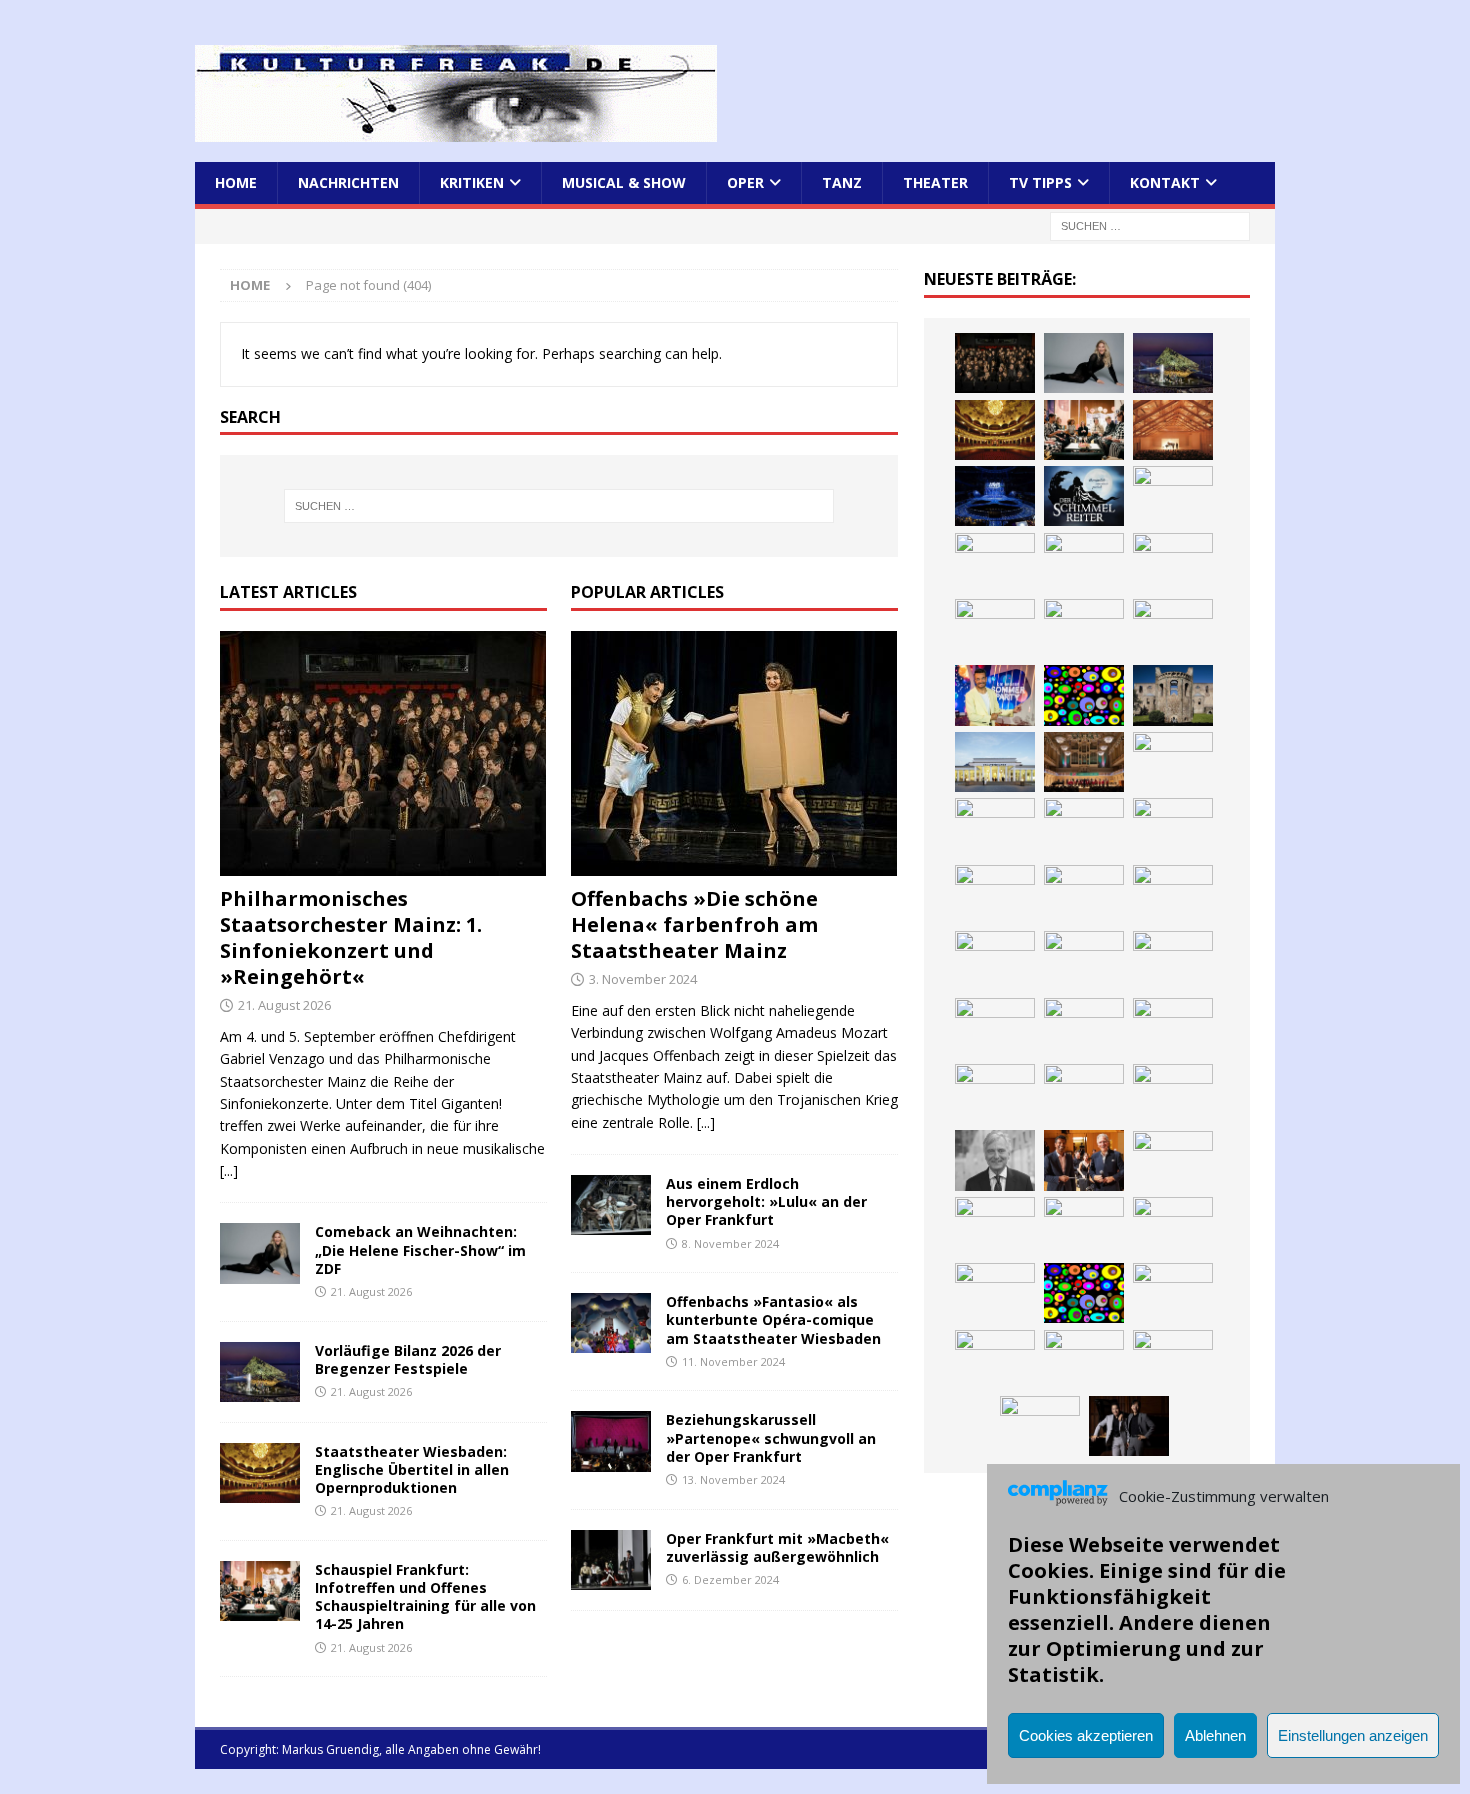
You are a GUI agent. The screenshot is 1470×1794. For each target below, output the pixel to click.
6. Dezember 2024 (730, 1579)
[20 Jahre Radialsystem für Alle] (1173, 1360)
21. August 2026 (284, 1005)
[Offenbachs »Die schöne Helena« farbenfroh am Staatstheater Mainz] (734, 753)
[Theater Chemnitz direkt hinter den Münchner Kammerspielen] (1173, 961)
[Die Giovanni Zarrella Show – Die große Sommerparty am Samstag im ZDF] (995, 695)
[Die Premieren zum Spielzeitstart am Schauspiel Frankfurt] (1084, 629)
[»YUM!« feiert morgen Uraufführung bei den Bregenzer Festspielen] (1084, 563)
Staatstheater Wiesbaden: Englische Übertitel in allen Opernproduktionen (412, 1469)
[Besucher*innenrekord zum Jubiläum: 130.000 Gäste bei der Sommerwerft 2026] (1084, 1094)
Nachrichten (348, 182)
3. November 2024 (643, 979)
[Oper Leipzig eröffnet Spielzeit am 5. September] (1084, 1360)
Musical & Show (624, 182)
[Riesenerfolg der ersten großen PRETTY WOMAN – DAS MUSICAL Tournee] (995, 563)
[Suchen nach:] (1150, 225)
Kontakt (1165, 182)
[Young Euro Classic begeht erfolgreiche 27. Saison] (1084, 762)
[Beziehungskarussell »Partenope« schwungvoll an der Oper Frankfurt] (611, 1441)
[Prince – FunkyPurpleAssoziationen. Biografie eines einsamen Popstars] (1173, 496)
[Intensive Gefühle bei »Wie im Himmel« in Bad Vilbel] (1173, 762)
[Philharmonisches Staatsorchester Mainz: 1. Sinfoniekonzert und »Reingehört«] (383, 753)
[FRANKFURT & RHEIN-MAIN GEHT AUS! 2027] (1084, 895)
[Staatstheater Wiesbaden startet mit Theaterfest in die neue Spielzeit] (995, 629)
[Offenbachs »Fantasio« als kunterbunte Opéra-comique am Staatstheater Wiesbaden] (611, 1323)
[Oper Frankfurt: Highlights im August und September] (1084, 961)
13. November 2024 (733, 1479)
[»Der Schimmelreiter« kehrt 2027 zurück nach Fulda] (1084, 496)
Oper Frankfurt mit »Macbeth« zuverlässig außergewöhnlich (777, 1547)
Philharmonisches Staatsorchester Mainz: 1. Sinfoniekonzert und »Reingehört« (351, 937)
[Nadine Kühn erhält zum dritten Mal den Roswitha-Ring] (1084, 695)
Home (236, 182)
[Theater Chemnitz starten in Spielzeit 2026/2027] (1173, 895)
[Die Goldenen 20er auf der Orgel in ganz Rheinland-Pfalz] (995, 1094)
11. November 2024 (733, 1361)
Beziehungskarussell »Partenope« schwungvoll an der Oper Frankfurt (771, 1437)
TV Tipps (1040, 182)
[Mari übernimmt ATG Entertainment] (995, 496)
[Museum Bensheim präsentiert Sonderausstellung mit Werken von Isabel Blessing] (995, 1360)
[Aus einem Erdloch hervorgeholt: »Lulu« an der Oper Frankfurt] (611, 1205)
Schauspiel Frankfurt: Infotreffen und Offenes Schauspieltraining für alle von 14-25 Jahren (425, 1597)
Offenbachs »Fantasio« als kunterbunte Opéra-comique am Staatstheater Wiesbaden (773, 1319)
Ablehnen (1215, 1735)
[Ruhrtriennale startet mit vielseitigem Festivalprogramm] (995, 961)
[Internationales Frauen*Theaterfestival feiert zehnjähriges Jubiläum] (1084, 828)
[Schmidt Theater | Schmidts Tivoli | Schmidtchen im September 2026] (995, 828)
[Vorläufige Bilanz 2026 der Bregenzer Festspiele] (260, 1372)
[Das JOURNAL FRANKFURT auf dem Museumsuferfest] (1173, 1028)
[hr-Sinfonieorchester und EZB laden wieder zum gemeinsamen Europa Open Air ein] (1173, 1094)
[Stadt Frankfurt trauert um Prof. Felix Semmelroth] (995, 1160)
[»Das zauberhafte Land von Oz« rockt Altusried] (1173, 1161)
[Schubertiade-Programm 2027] (1173, 430)
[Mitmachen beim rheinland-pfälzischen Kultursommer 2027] (1084, 1293)
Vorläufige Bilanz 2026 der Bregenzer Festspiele (408, 1359)
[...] (229, 1170)
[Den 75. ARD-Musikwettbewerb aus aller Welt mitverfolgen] (995, 1293)
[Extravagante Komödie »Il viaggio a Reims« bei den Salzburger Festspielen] (1084, 1227)
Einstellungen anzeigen (1353, 1735)
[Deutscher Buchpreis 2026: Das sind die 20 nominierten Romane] (1084, 1028)
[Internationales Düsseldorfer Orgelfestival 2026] (995, 1227)
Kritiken (472, 182)
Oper (745, 182)
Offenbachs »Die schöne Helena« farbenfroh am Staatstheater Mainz (694, 924)
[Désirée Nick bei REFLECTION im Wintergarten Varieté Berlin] (1040, 1426)
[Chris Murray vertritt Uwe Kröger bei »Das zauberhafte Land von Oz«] (1173, 1227)
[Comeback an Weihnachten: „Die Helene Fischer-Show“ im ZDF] (260, 1253)
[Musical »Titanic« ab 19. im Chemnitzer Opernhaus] (1173, 629)
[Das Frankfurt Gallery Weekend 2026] (1173, 563)
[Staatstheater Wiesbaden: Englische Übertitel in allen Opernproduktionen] (260, 1473)
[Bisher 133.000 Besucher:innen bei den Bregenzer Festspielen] (1173, 1293)
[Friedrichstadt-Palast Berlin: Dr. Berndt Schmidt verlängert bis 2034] (995, 895)
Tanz (842, 182)
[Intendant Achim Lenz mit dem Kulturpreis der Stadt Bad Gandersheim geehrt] (1173, 828)
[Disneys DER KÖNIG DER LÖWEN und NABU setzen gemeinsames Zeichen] (995, 1028)
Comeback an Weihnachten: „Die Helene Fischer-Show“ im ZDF (420, 1249)
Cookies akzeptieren (1086, 1735)
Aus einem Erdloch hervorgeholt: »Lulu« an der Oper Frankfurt (766, 1201)
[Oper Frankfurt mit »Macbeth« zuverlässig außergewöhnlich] (611, 1560)
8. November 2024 (730, 1243)
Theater (935, 182)
